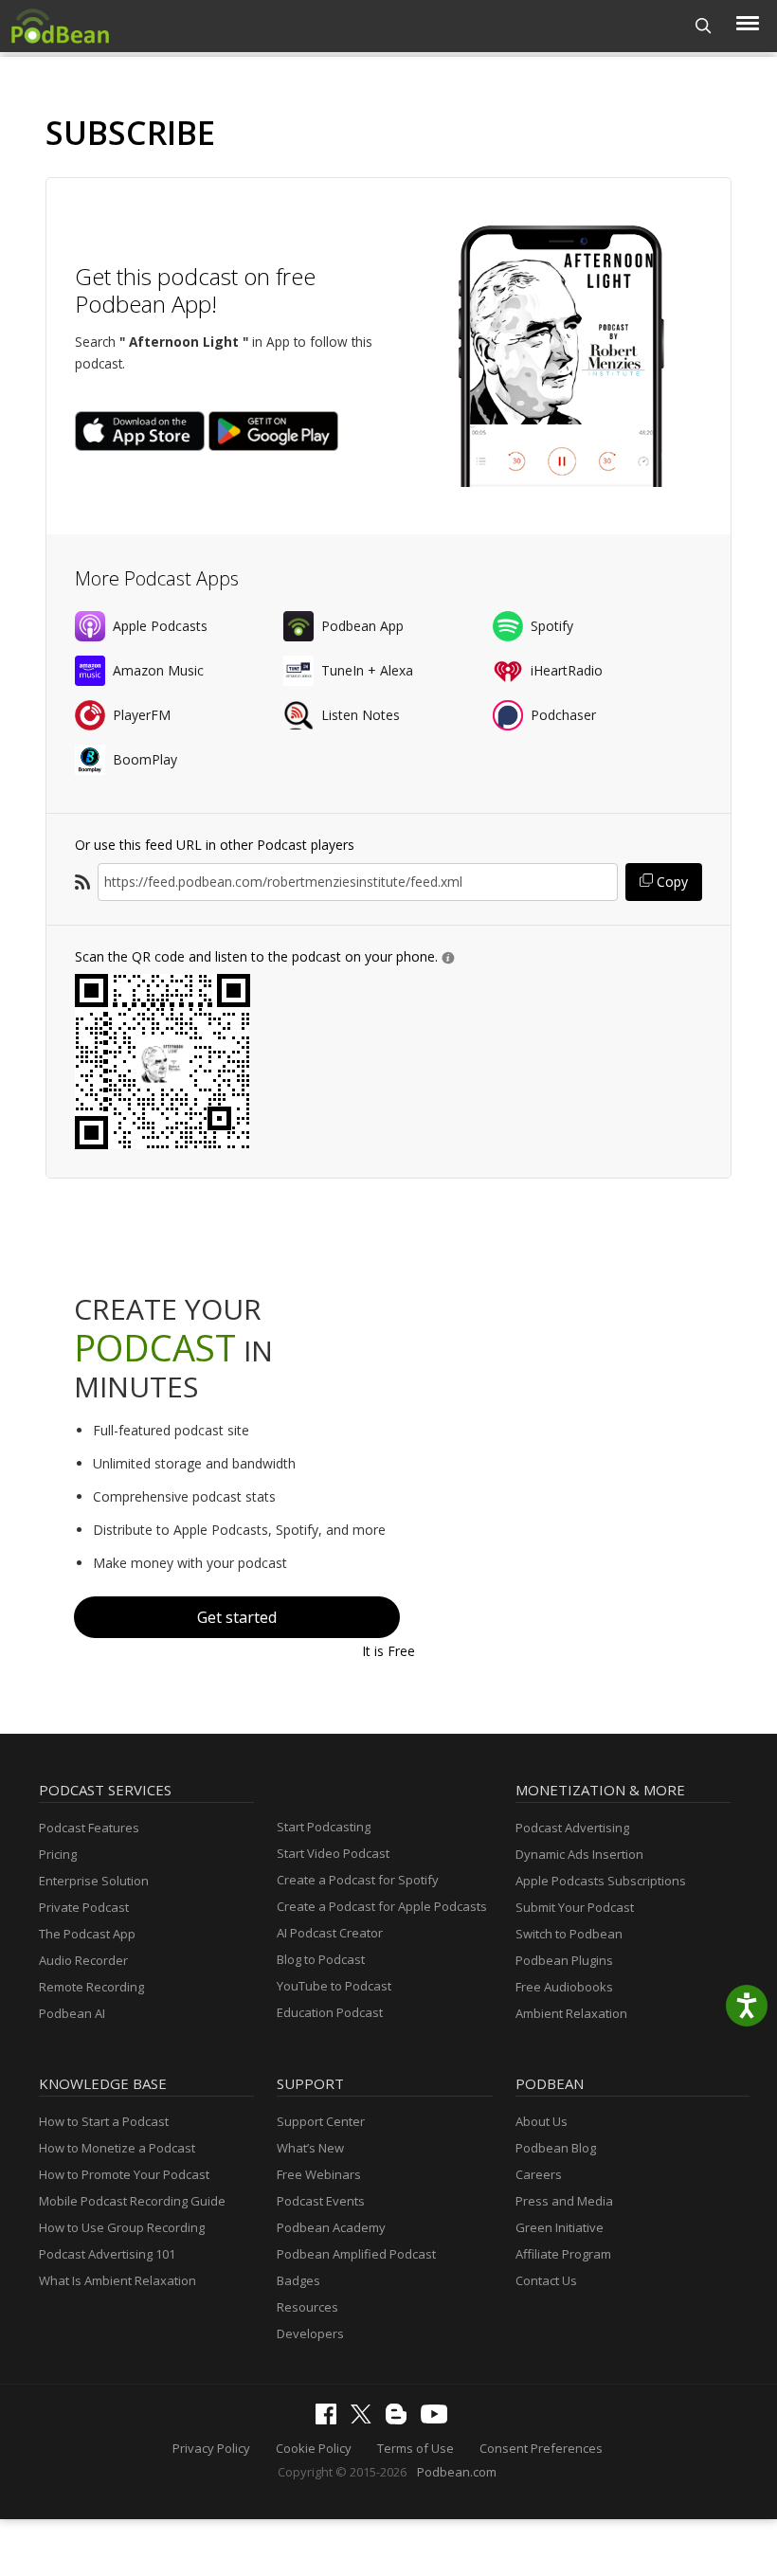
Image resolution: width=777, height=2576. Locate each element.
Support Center (321, 2121)
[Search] (704, 26)
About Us (542, 2121)
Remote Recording (91, 1987)
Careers (539, 2174)
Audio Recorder (83, 1960)
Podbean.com (457, 2472)
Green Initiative (560, 2227)
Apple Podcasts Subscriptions (601, 1881)
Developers (310, 2333)
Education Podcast (330, 2012)
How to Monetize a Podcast (117, 2148)
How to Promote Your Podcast (124, 2174)
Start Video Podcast (333, 1853)
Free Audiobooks (564, 1987)
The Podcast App (87, 1934)
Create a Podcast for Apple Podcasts (382, 1906)
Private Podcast (84, 1907)
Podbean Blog (556, 2148)
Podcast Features (89, 1828)
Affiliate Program (563, 2254)
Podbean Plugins (564, 1960)
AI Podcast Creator (330, 1933)
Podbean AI (72, 2013)
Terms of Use (416, 2448)
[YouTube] (439, 2419)
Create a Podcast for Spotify (358, 1880)
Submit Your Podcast (575, 1907)
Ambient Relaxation (571, 2013)
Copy (670, 882)
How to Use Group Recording (122, 2227)
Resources (307, 2307)
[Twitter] (366, 2419)
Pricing (58, 1854)
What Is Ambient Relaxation (117, 2280)
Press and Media (564, 2201)
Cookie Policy (314, 2448)
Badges (298, 2280)
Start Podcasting (324, 1827)
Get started (237, 1617)
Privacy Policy (211, 2448)
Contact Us (546, 2280)
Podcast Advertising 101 (107, 2254)
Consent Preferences (541, 2448)
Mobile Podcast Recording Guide (132, 2201)
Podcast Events (321, 2201)
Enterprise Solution (94, 1881)
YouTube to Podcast (334, 1986)
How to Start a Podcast (104, 2121)
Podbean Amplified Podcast (356, 2254)
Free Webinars (319, 2174)
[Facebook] (331, 2420)
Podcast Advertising (572, 1828)
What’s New (310, 2148)
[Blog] (401, 2420)
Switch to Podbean (569, 1934)
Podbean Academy (331, 2227)
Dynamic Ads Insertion (579, 1854)
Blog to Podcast (321, 1959)
